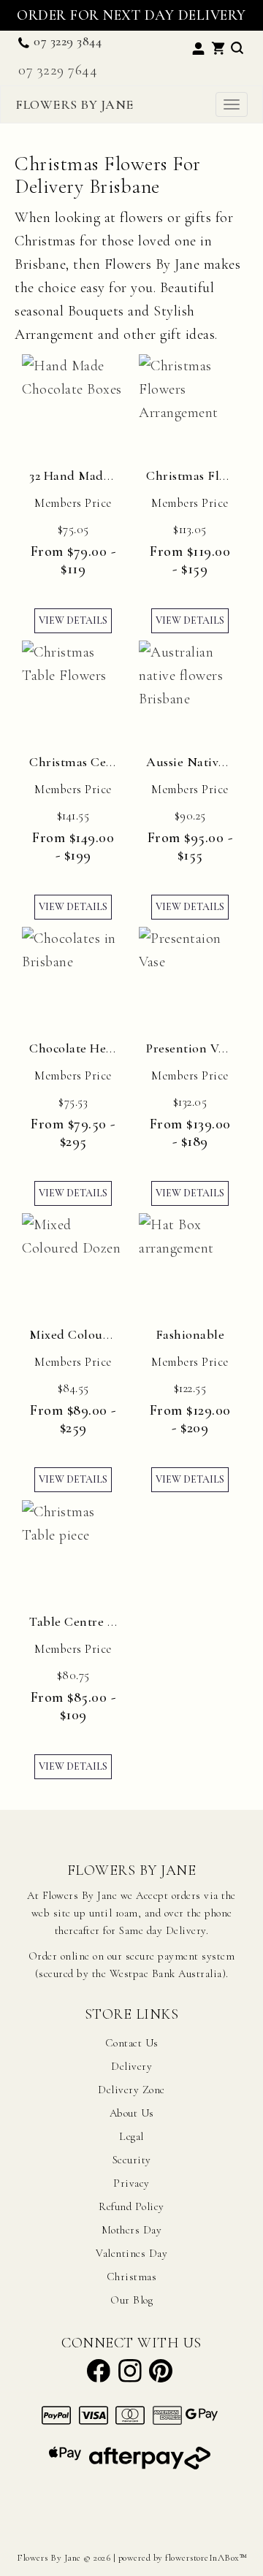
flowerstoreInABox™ (206, 2558)
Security (132, 2160)
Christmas (132, 2277)
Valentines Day (131, 2253)
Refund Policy (131, 2206)
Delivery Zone (131, 2090)
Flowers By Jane (75, 104)
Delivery (131, 2066)
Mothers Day (132, 2230)
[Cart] (218, 46)
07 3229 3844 (68, 41)
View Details (73, 620)
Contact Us (132, 2043)
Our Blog (131, 2300)
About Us (132, 2113)
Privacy (131, 2183)
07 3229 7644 (58, 70)
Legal (131, 2136)
